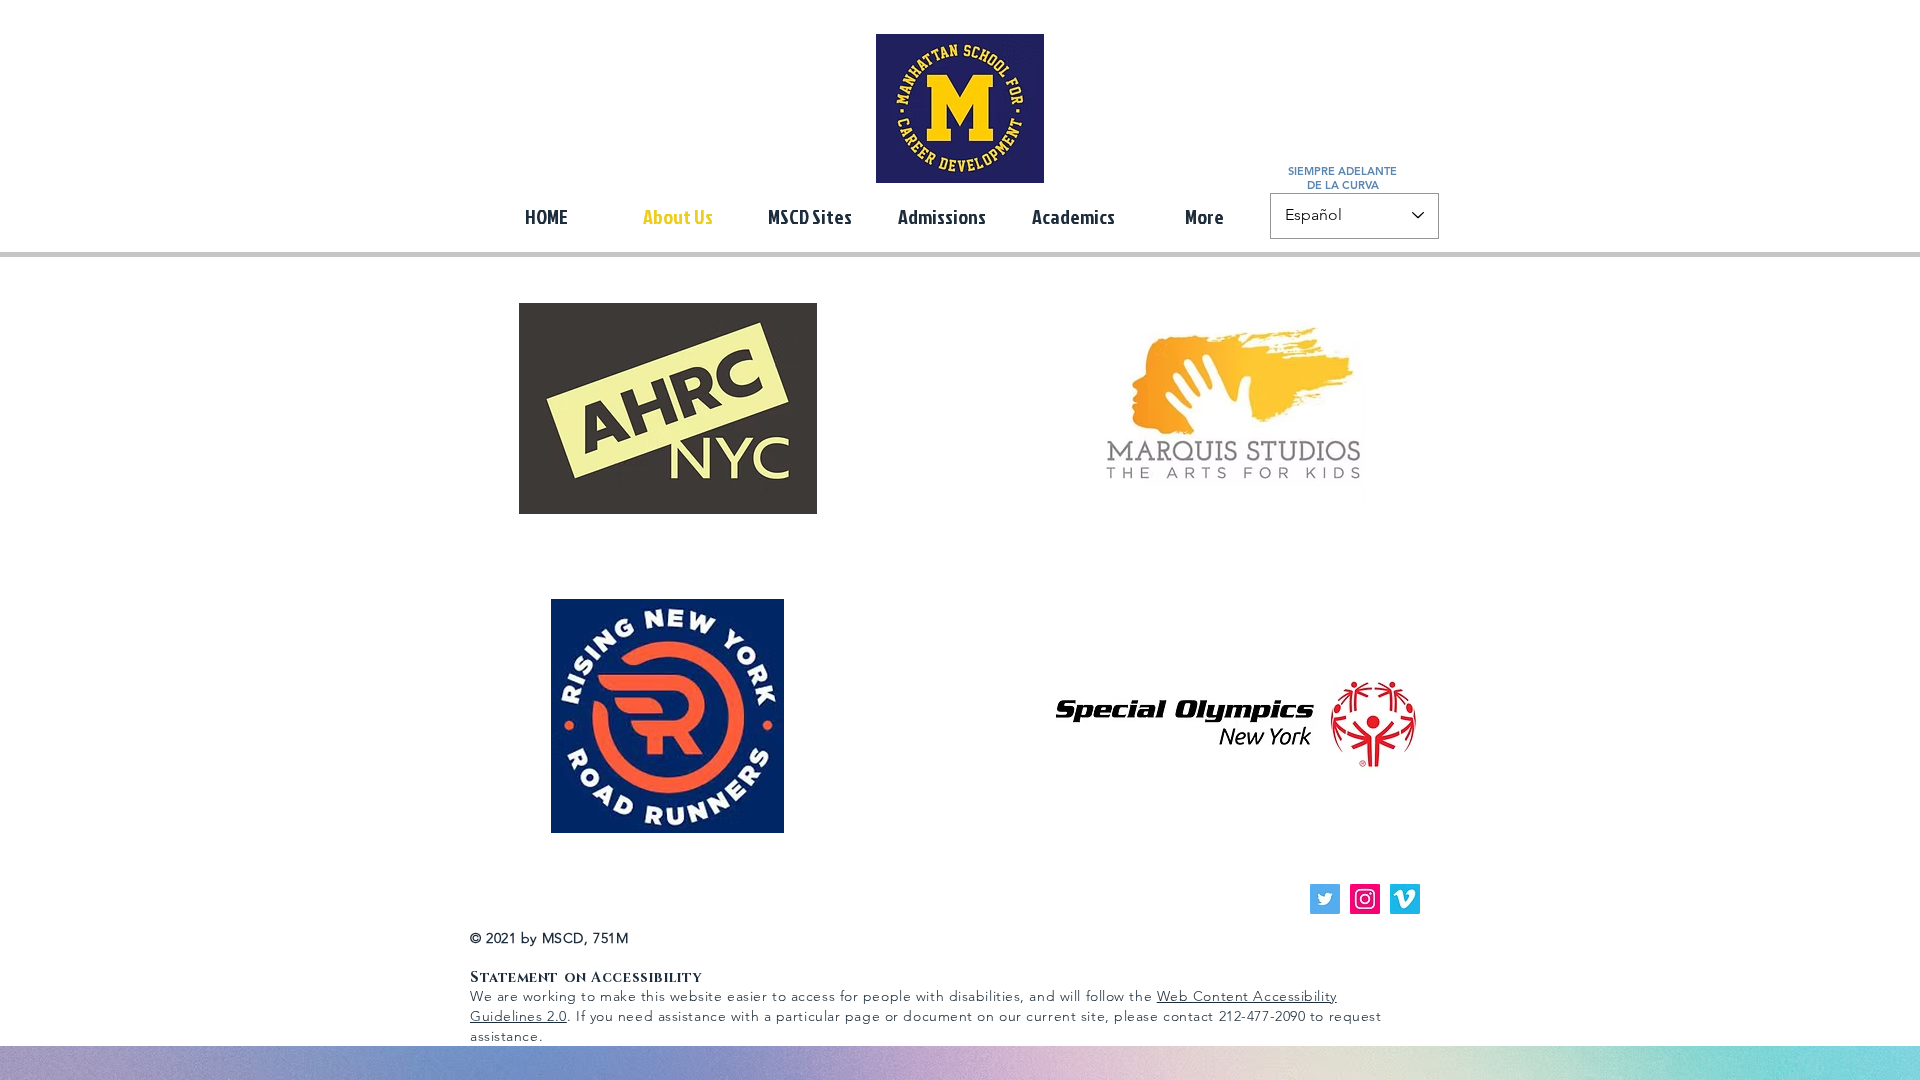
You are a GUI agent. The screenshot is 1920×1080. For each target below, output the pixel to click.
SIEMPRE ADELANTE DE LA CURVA (1342, 178)
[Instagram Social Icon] (1365, 899)
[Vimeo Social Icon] (1405, 899)
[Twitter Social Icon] (1325, 899)
